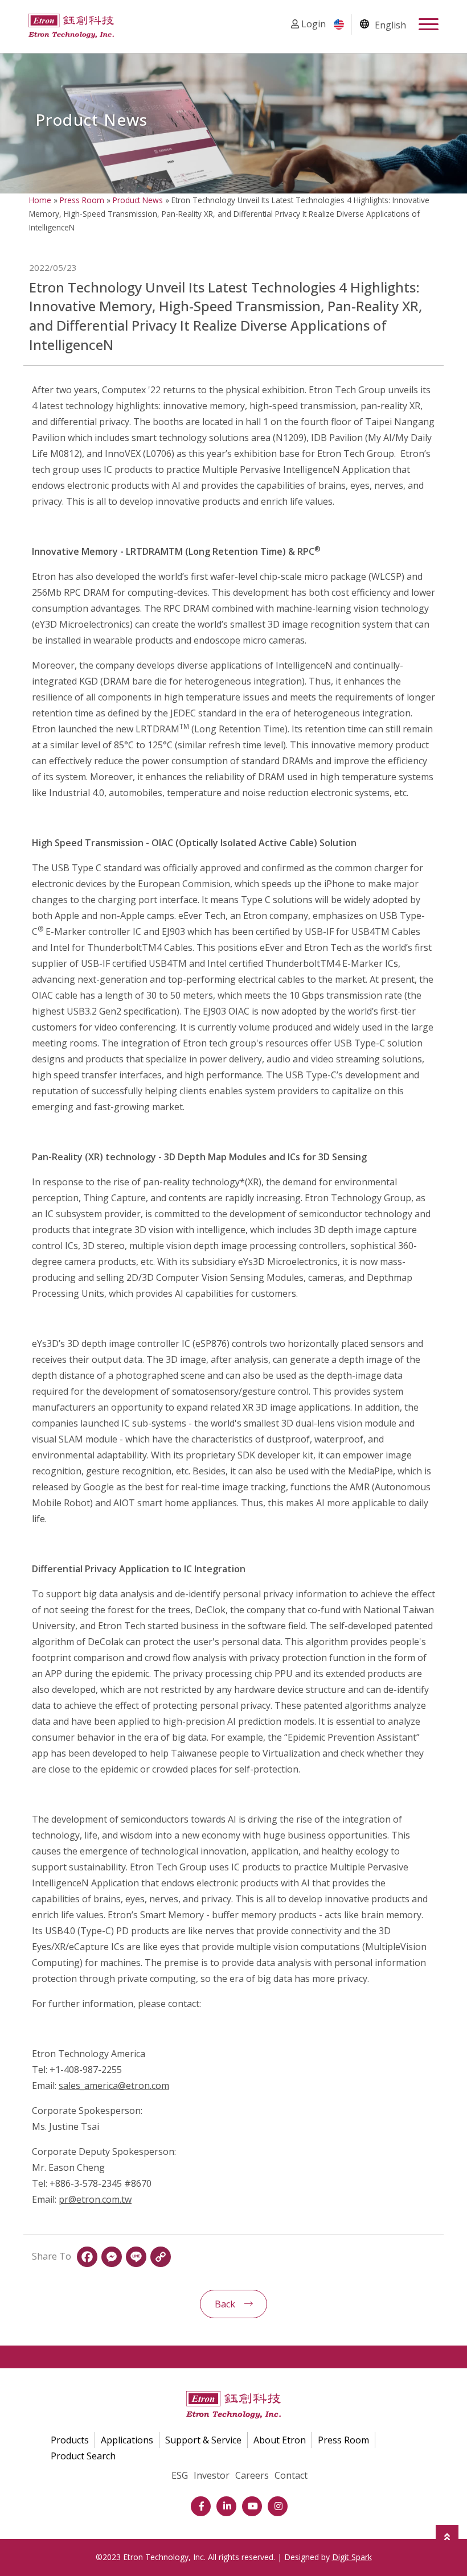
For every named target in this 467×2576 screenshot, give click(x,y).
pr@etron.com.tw (95, 2199)
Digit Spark (352, 2557)
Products (70, 2440)
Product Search (83, 2456)
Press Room (82, 200)
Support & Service (203, 2440)
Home (40, 200)
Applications (127, 2440)
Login (312, 24)
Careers (252, 2475)
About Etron (280, 2440)
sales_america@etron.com (114, 2085)
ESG (180, 2475)
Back (225, 2304)
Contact (291, 2475)
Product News (138, 200)
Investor (212, 2475)
